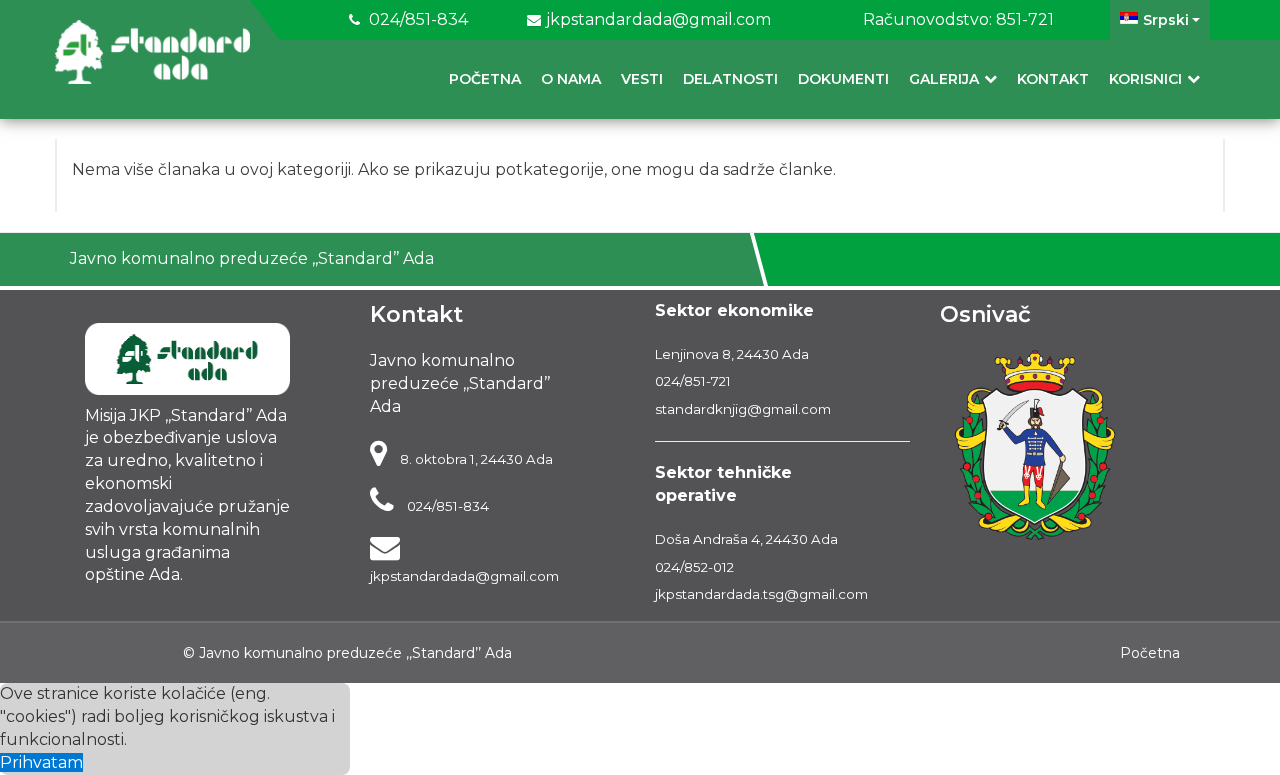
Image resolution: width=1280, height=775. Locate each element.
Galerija (944, 79)
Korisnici (1145, 79)
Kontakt (1053, 79)
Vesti (642, 79)
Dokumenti (843, 79)
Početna (485, 79)
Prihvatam (41, 762)
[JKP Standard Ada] (152, 52)
